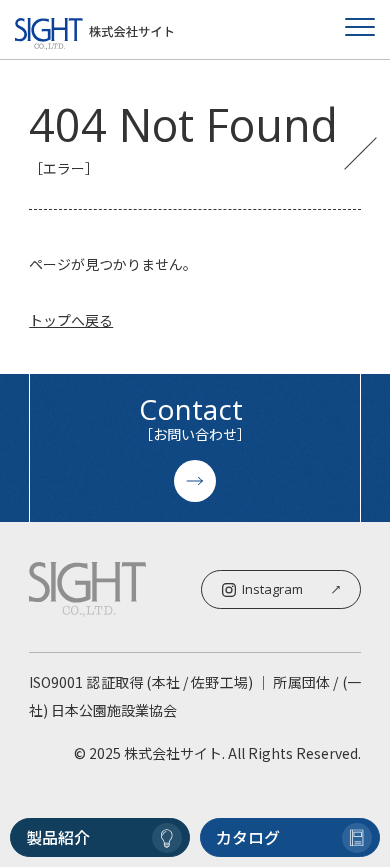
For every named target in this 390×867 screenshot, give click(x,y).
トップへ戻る (71, 320)
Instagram (272, 589)
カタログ (248, 837)
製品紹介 (58, 837)
